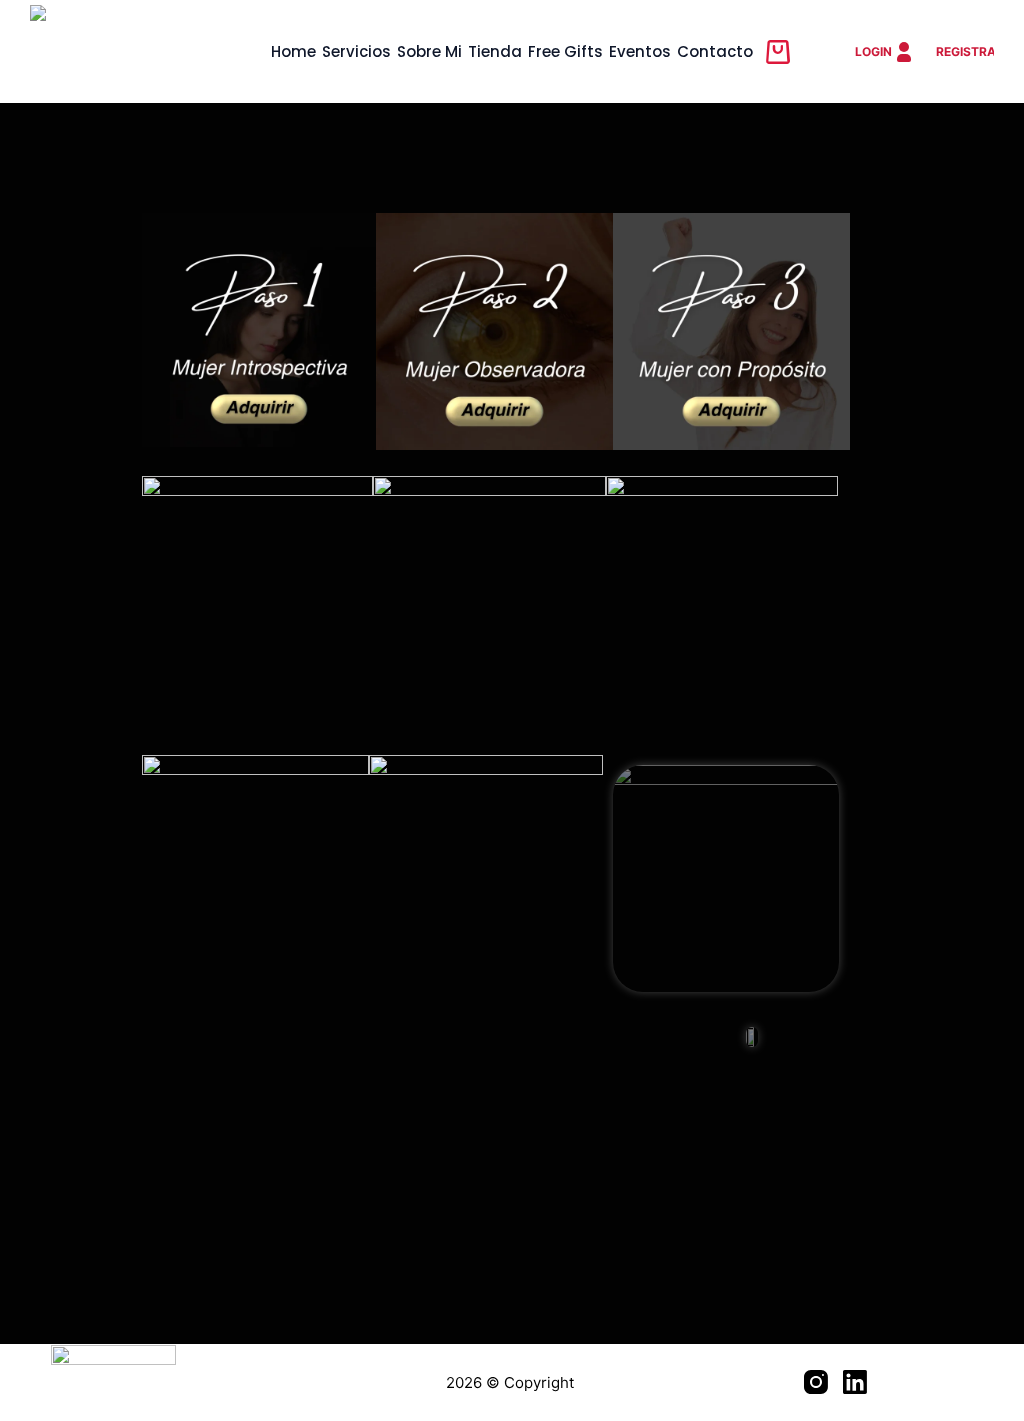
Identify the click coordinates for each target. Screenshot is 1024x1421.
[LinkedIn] (855, 1382)
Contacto (715, 51)
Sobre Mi (429, 51)
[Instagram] (816, 1382)
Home (293, 51)
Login (873, 51)
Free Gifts (565, 51)
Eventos (640, 51)
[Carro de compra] (778, 52)
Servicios (356, 51)
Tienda (495, 51)
